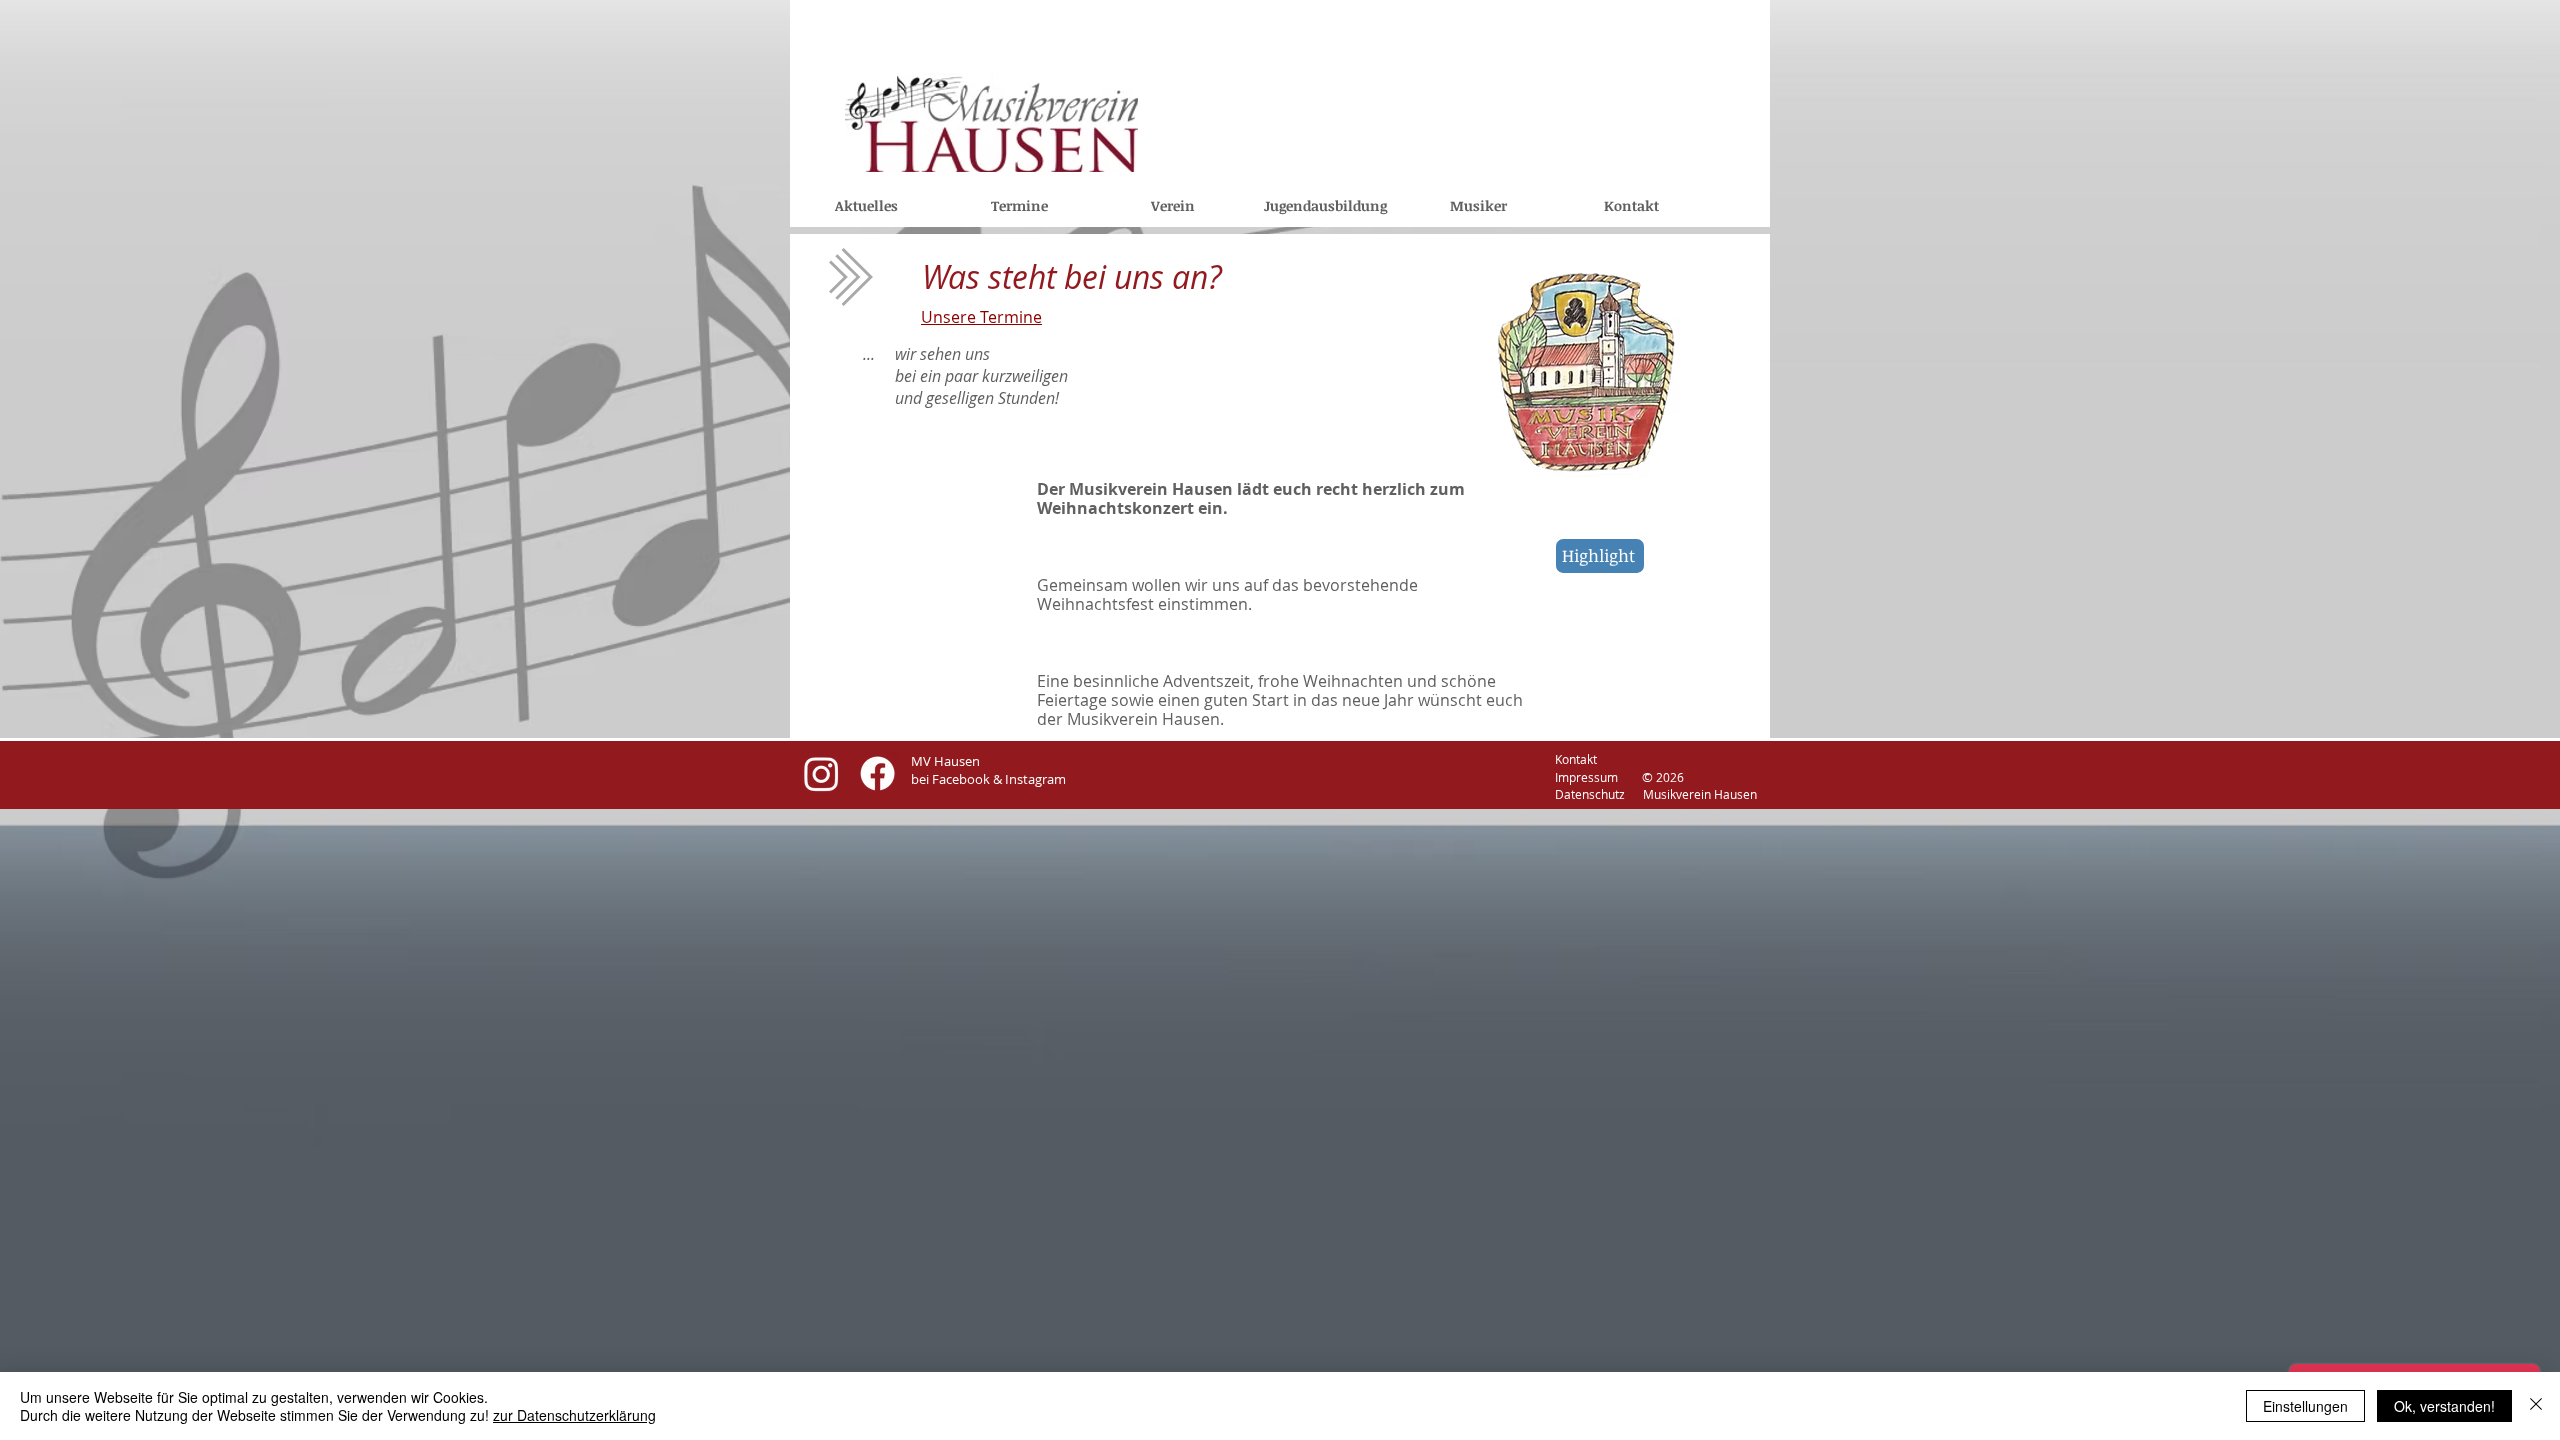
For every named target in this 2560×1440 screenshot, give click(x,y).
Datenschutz (1533, 794)
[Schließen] (2536, 1406)
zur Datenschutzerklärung (574, 1415)
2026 (1670, 777)
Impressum (1595, 777)
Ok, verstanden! (2444, 1406)
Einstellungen (2305, 1406)
